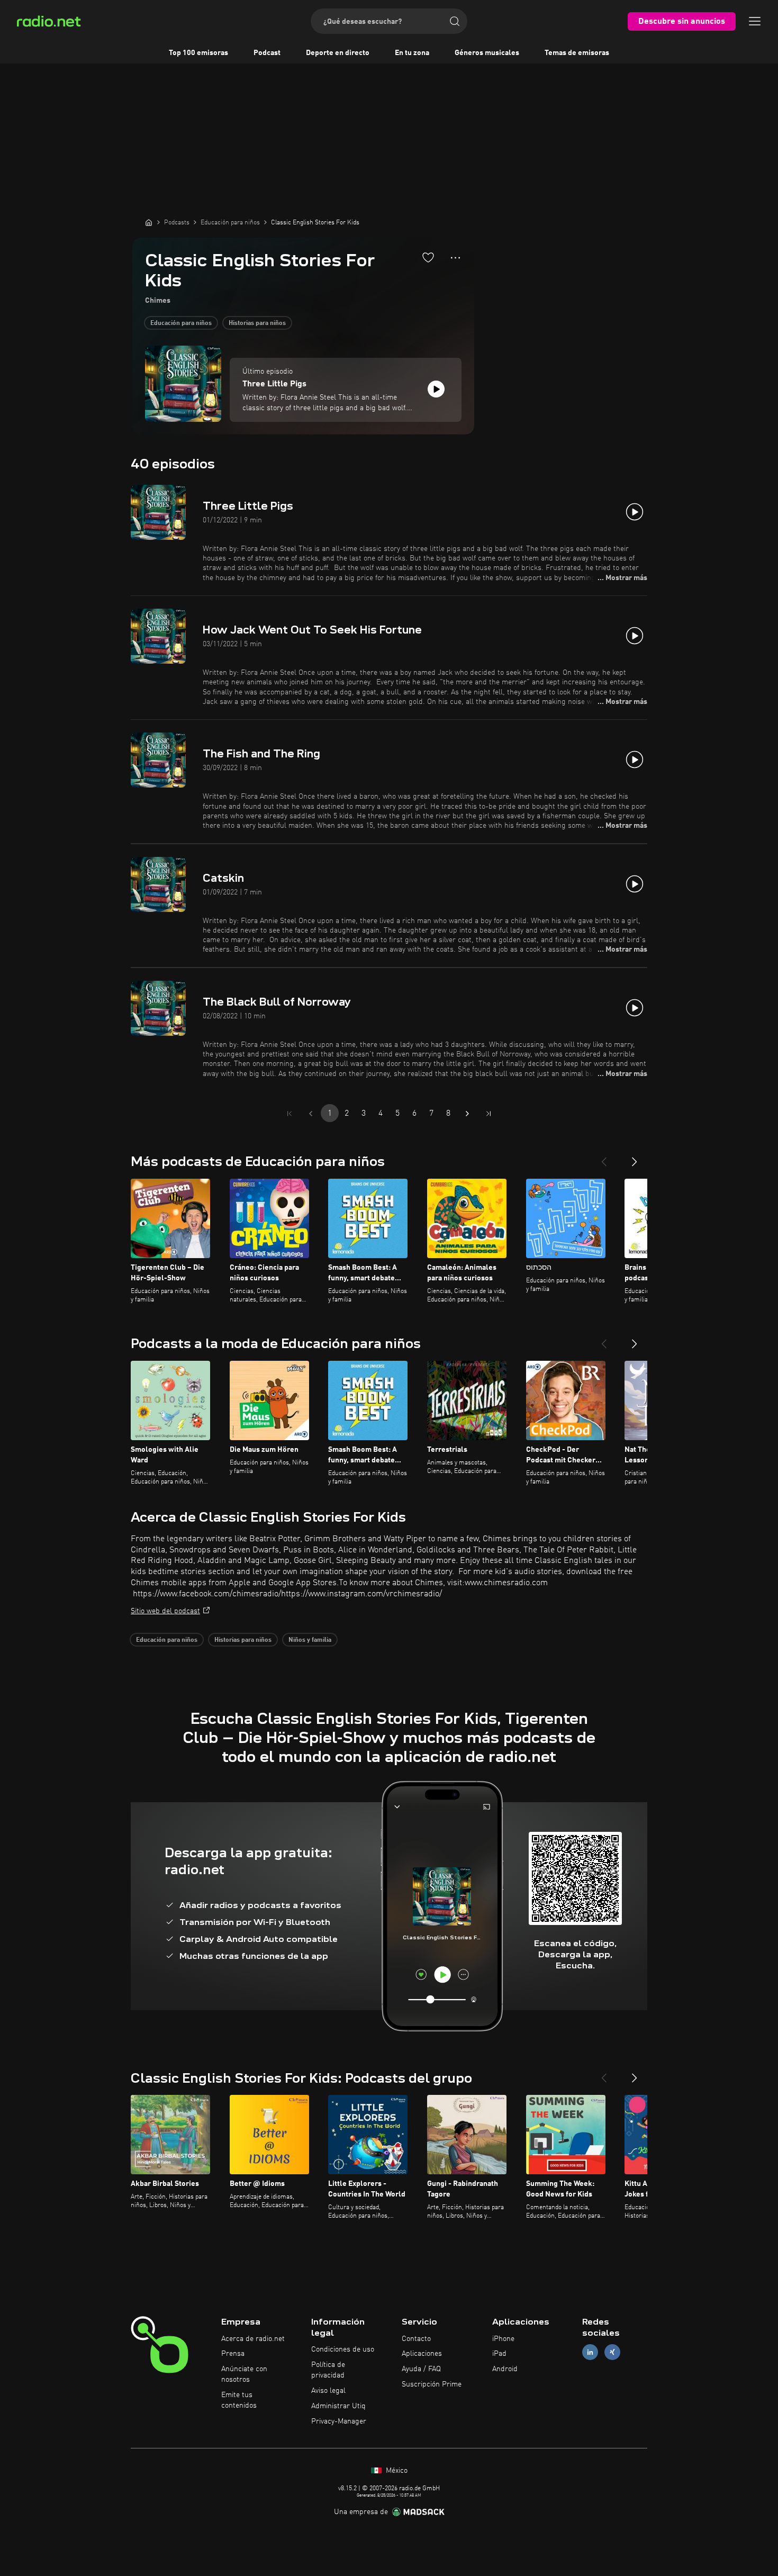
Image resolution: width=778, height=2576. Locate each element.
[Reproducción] (436, 389)
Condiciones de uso (343, 2349)
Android (505, 2369)
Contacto (416, 2339)
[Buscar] (455, 21)
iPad (499, 2354)
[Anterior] (604, 1158)
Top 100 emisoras (198, 53)
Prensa (233, 2354)
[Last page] (488, 1114)
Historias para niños (257, 323)
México (396, 2471)
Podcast (267, 53)
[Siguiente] (635, 1158)
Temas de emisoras (577, 53)
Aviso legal (328, 2391)
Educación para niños (181, 323)
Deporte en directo (338, 53)
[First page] (290, 1114)
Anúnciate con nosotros (244, 2374)
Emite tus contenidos (239, 2400)
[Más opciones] (455, 258)
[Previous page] (311, 1114)
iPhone (503, 2339)
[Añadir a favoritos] (428, 257)
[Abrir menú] (755, 21)
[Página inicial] (149, 222)
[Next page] (467, 1114)
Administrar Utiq (338, 2406)
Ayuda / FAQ (421, 2369)
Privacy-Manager (339, 2421)
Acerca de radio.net (253, 2339)
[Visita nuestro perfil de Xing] (612, 2352)
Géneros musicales (487, 53)
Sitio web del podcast (165, 1611)
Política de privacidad (328, 2370)
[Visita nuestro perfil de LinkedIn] (590, 2352)
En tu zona (412, 53)
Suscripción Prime (432, 2384)
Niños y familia (310, 1640)
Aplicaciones (422, 2354)
